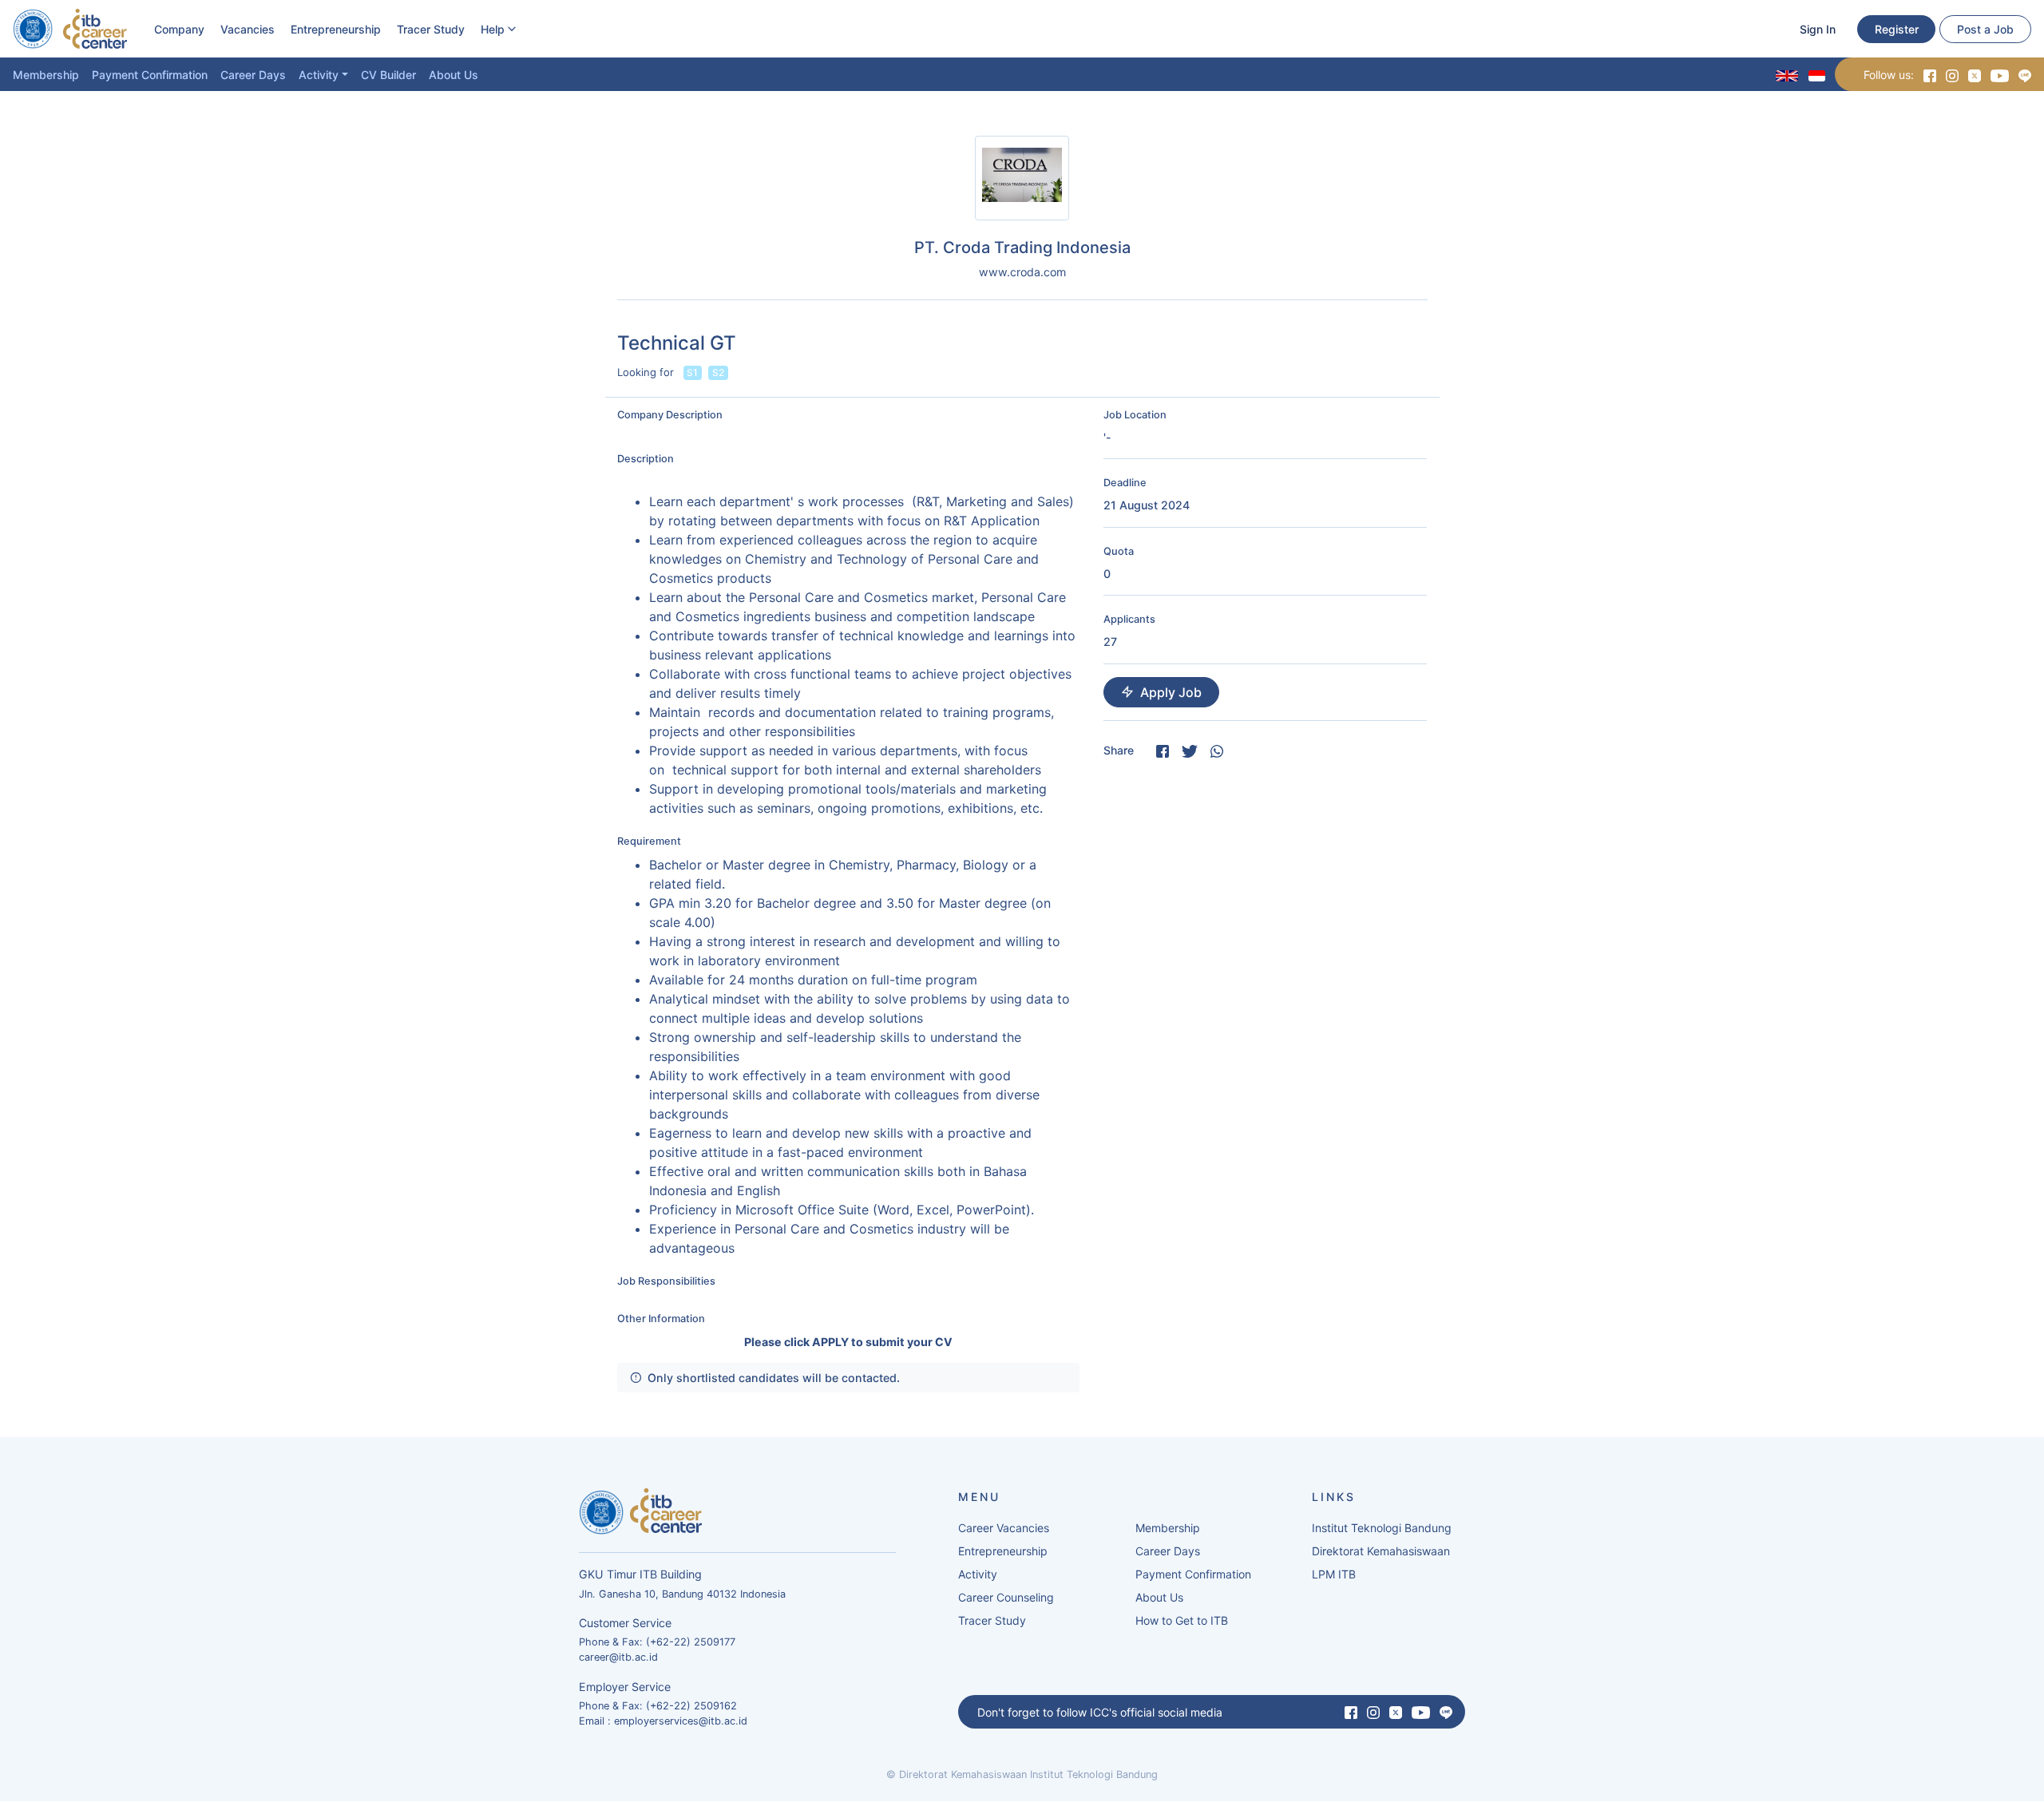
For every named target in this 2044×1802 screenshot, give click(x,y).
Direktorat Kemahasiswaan (1381, 1551)
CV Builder (388, 75)
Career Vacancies (1004, 1528)
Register (1897, 29)
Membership (46, 75)
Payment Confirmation (150, 75)
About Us (454, 75)
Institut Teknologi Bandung (1382, 1528)
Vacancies (248, 29)
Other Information (661, 1319)
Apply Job (1171, 692)
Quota (1119, 551)
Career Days (253, 75)
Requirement (649, 841)
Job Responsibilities (666, 1281)
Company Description (670, 415)
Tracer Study (431, 29)
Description (646, 459)
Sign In (1818, 29)
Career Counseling (1006, 1597)
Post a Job (1985, 29)
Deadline (1125, 483)
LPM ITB (1334, 1574)
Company (179, 29)
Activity (319, 75)
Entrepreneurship (336, 29)
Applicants (1129, 619)
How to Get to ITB (1182, 1620)
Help (493, 29)
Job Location (1135, 415)
